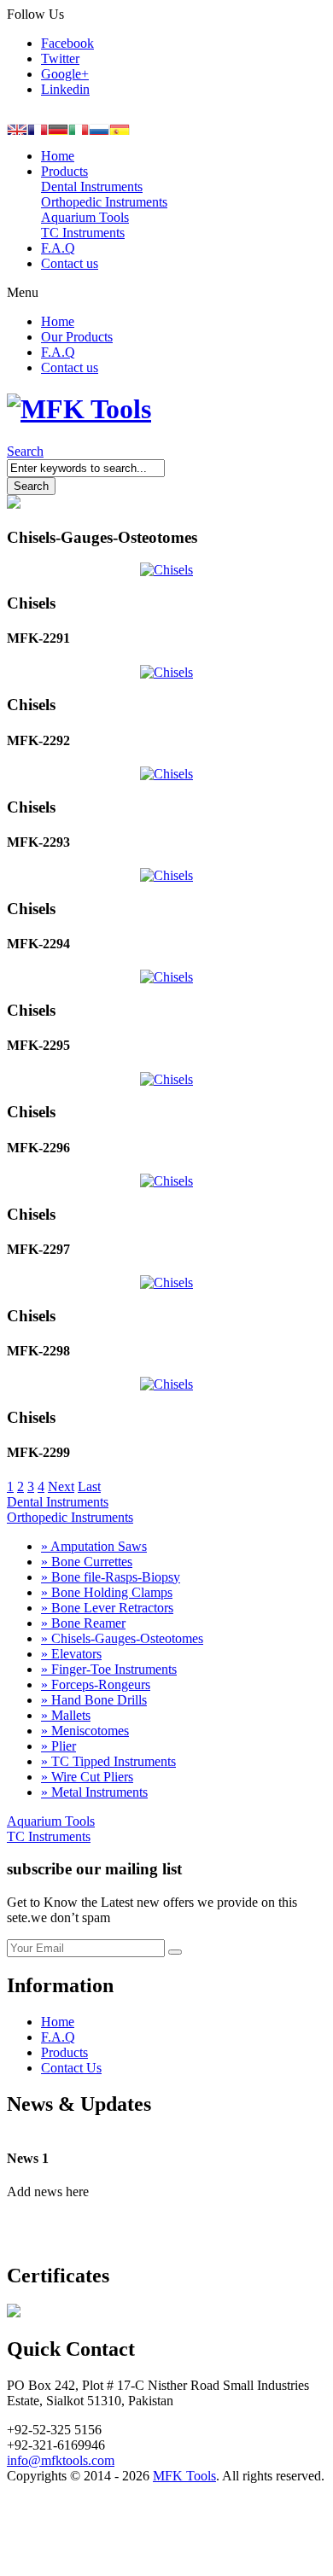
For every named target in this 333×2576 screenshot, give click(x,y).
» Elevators (71, 1654)
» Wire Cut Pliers (87, 1777)
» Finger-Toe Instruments (109, 1669)
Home (58, 2022)
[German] (58, 128)
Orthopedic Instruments (70, 1517)
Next (61, 1486)
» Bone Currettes (87, 1562)
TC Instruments (49, 1836)
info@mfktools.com (61, 2460)
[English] (17, 128)
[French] (38, 128)
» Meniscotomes (85, 1731)
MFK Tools (184, 2476)
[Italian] (79, 128)
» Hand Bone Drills (94, 1700)
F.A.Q (58, 2037)
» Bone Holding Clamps (107, 1592)
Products (64, 2052)
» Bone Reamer (83, 1623)
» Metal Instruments (94, 1792)
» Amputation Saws (94, 1546)
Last (89, 1486)
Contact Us (71, 2068)
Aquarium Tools (51, 1821)
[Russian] (99, 128)
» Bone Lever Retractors (107, 1608)
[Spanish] (120, 128)
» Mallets (66, 1715)
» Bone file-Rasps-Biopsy (111, 1577)
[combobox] (86, 468)
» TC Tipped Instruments (108, 1761)
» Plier (58, 1746)
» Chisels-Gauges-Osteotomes (122, 1638)
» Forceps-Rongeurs (96, 1684)
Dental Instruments (58, 1502)
